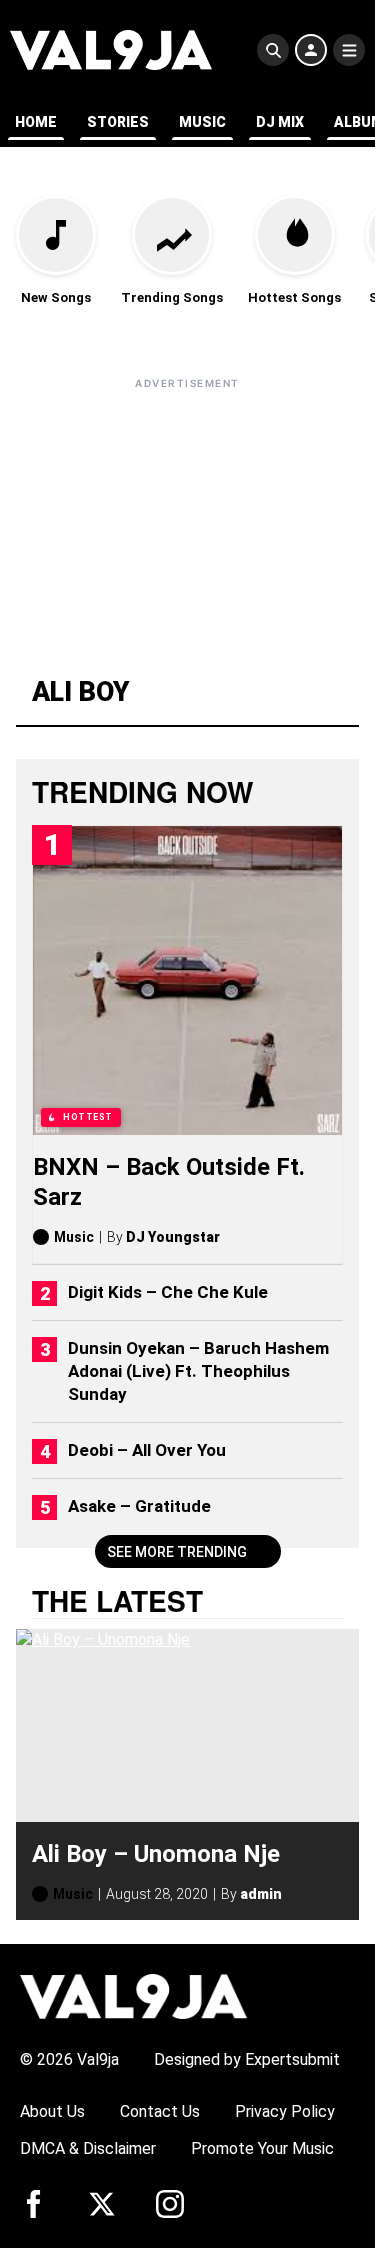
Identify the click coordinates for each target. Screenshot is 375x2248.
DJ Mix (280, 122)
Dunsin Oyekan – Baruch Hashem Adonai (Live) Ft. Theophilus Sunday (198, 1371)
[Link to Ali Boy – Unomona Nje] (187, 1725)
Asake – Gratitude (139, 1506)
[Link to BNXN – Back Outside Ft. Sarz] (187, 980)
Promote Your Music (262, 2148)
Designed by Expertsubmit (247, 2059)
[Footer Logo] (133, 1995)
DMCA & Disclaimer (88, 2148)
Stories (118, 122)
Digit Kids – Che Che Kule (168, 1292)
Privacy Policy (285, 2111)
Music (202, 122)
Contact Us (160, 2111)
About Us (52, 2111)
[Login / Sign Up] (311, 50)
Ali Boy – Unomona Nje (156, 1854)
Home (36, 122)
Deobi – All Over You (147, 1450)
